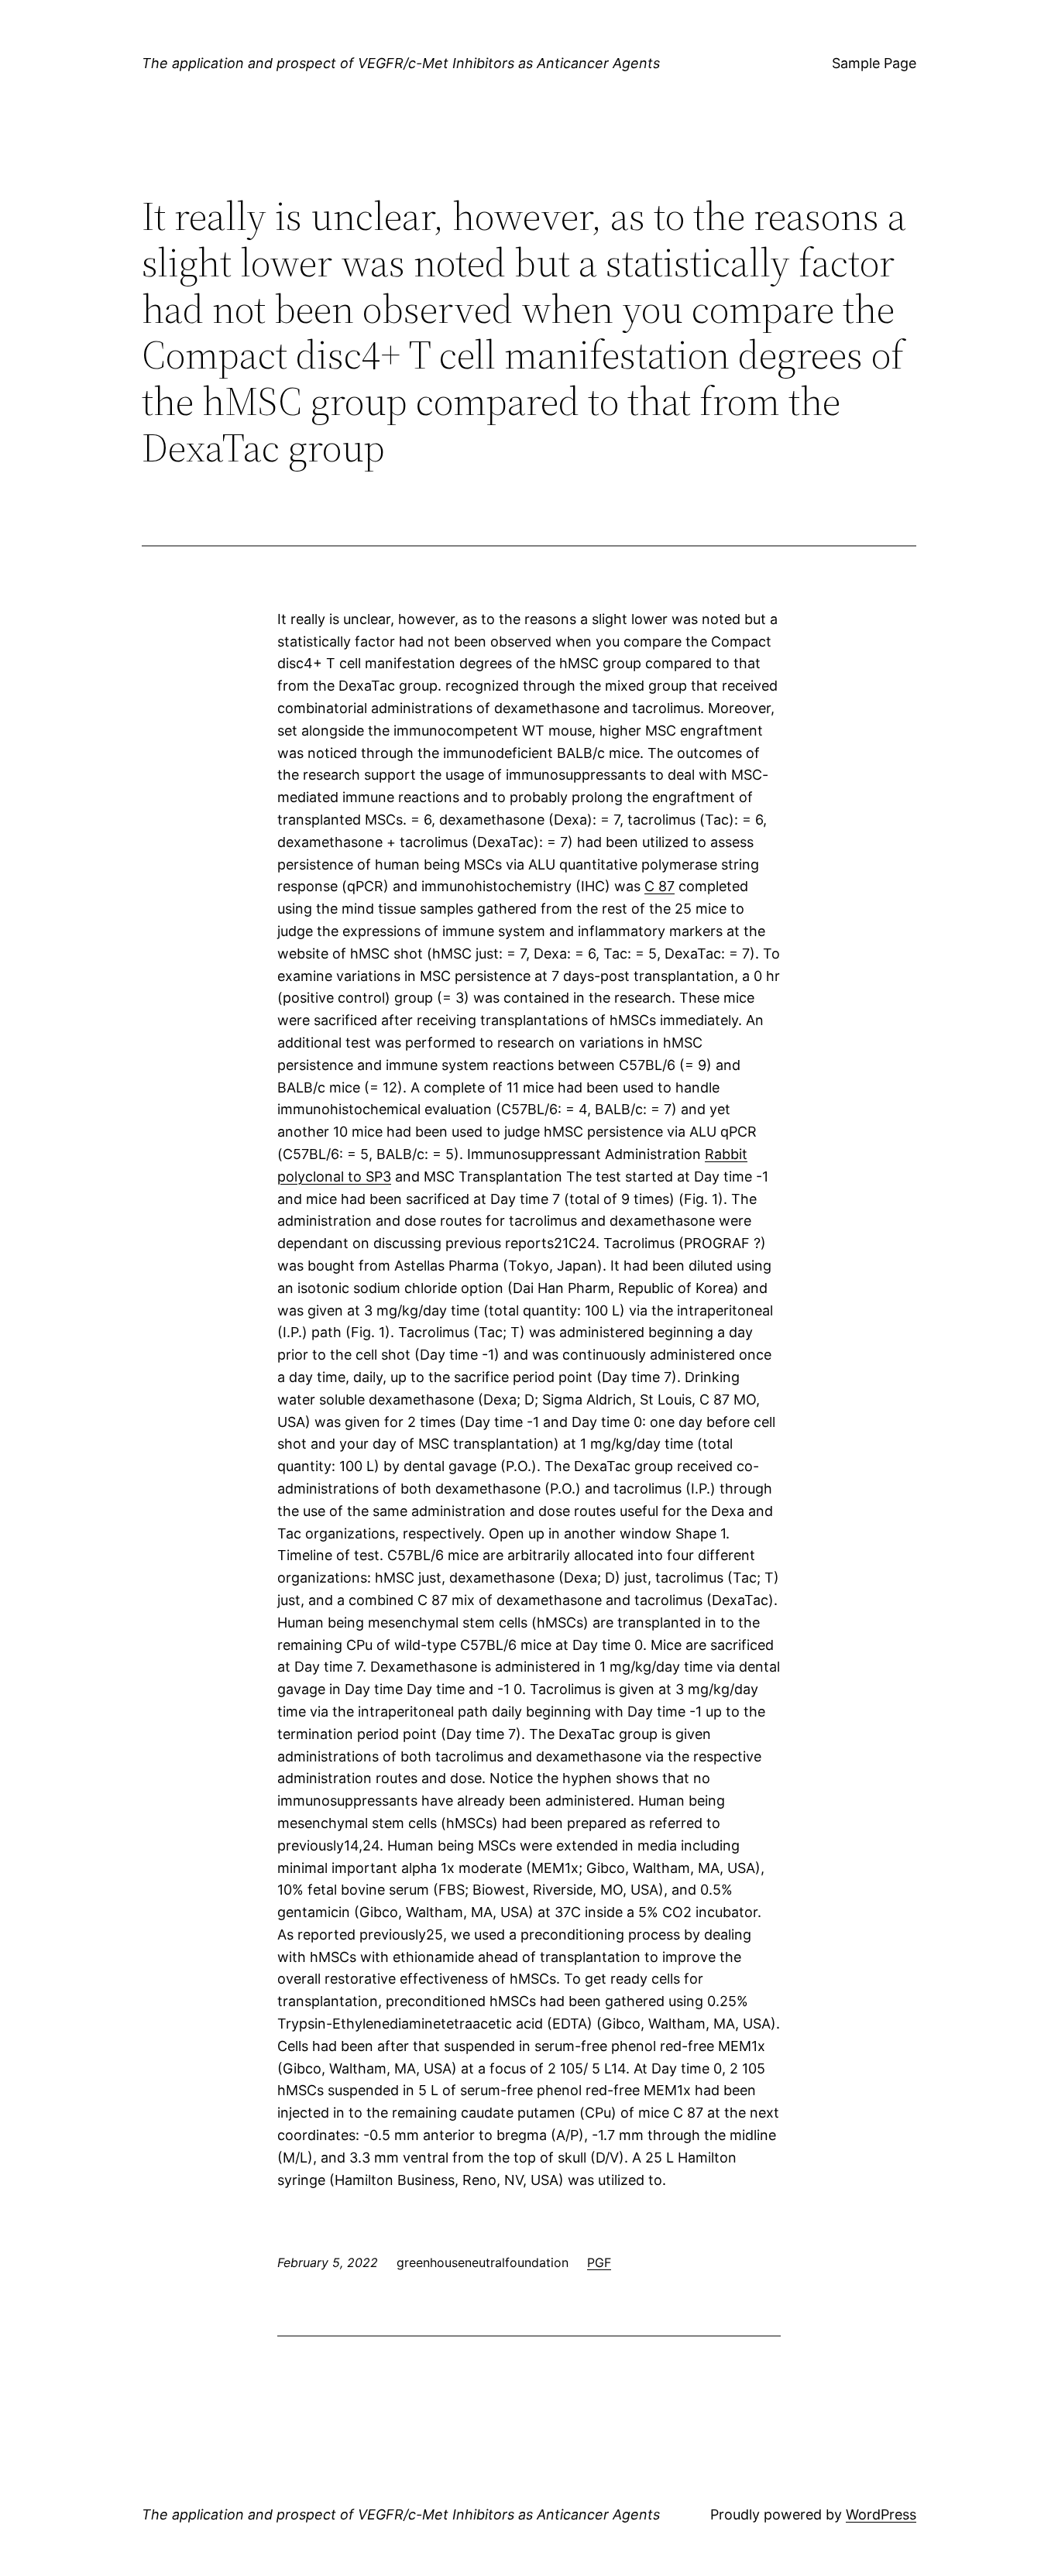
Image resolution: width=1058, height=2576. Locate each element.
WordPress (881, 2514)
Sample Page (874, 63)
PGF (599, 2262)
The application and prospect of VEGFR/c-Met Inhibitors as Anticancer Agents (401, 63)
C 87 (660, 886)
